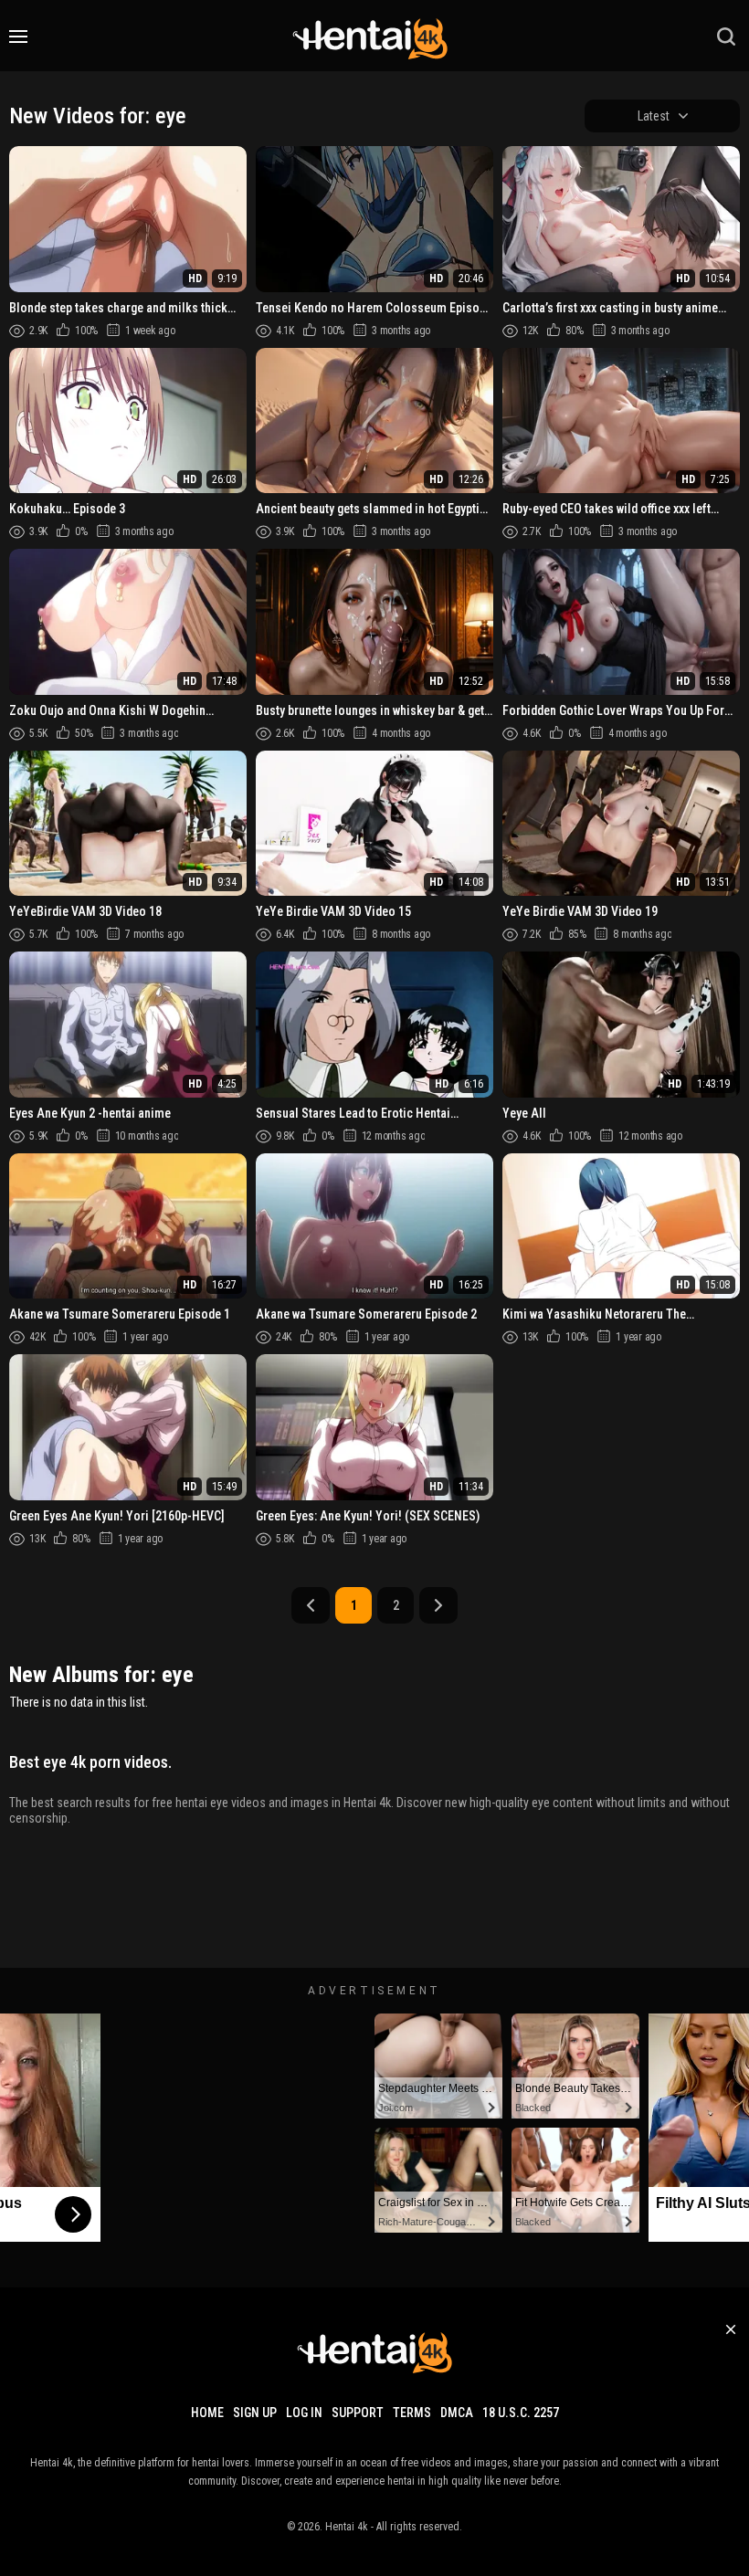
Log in (304, 2413)
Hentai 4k (347, 2527)
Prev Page (311, 1605)
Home (207, 2413)
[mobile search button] (726, 37)
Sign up (255, 2413)
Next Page (438, 1605)
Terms (412, 2413)
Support (358, 2413)
